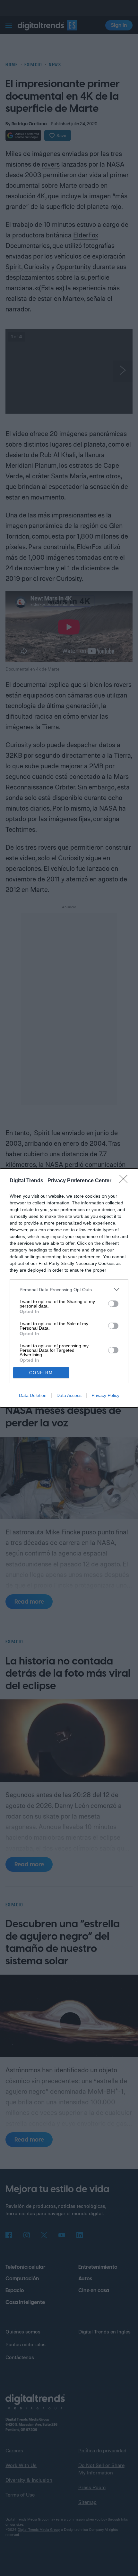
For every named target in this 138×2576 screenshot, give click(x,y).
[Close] (125, 1181)
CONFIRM (41, 1373)
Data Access (69, 1395)
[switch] (113, 1304)
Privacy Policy (105, 1395)
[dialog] (69, 1288)
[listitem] (69, 1289)
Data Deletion (33, 1395)
